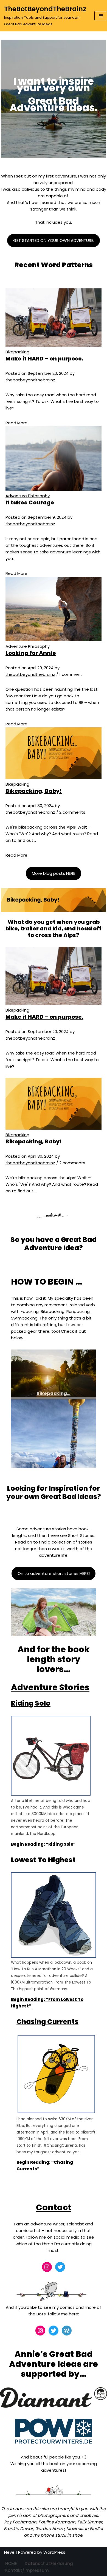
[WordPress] (67, 2331)
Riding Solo (31, 1703)
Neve (9, 2552)
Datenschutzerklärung (49, 2563)
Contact (54, 2207)
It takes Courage (30, 502)
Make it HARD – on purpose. (44, 359)
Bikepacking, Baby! (34, 791)
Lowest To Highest (43, 1860)
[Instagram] (47, 2267)
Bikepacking (17, 352)
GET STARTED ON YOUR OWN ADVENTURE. (54, 240)
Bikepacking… (54, 1393)
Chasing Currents (47, 2022)
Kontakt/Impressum (27, 2570)
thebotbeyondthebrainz (30, 380)
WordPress (54, 2552)
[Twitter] (60, 2267)
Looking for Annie (31, 653)
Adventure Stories (50, 1687)
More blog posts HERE (54, 873)
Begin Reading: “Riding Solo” (43, 1844)
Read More (16, 423)
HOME (11, 2563)
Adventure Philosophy (28, 496)
